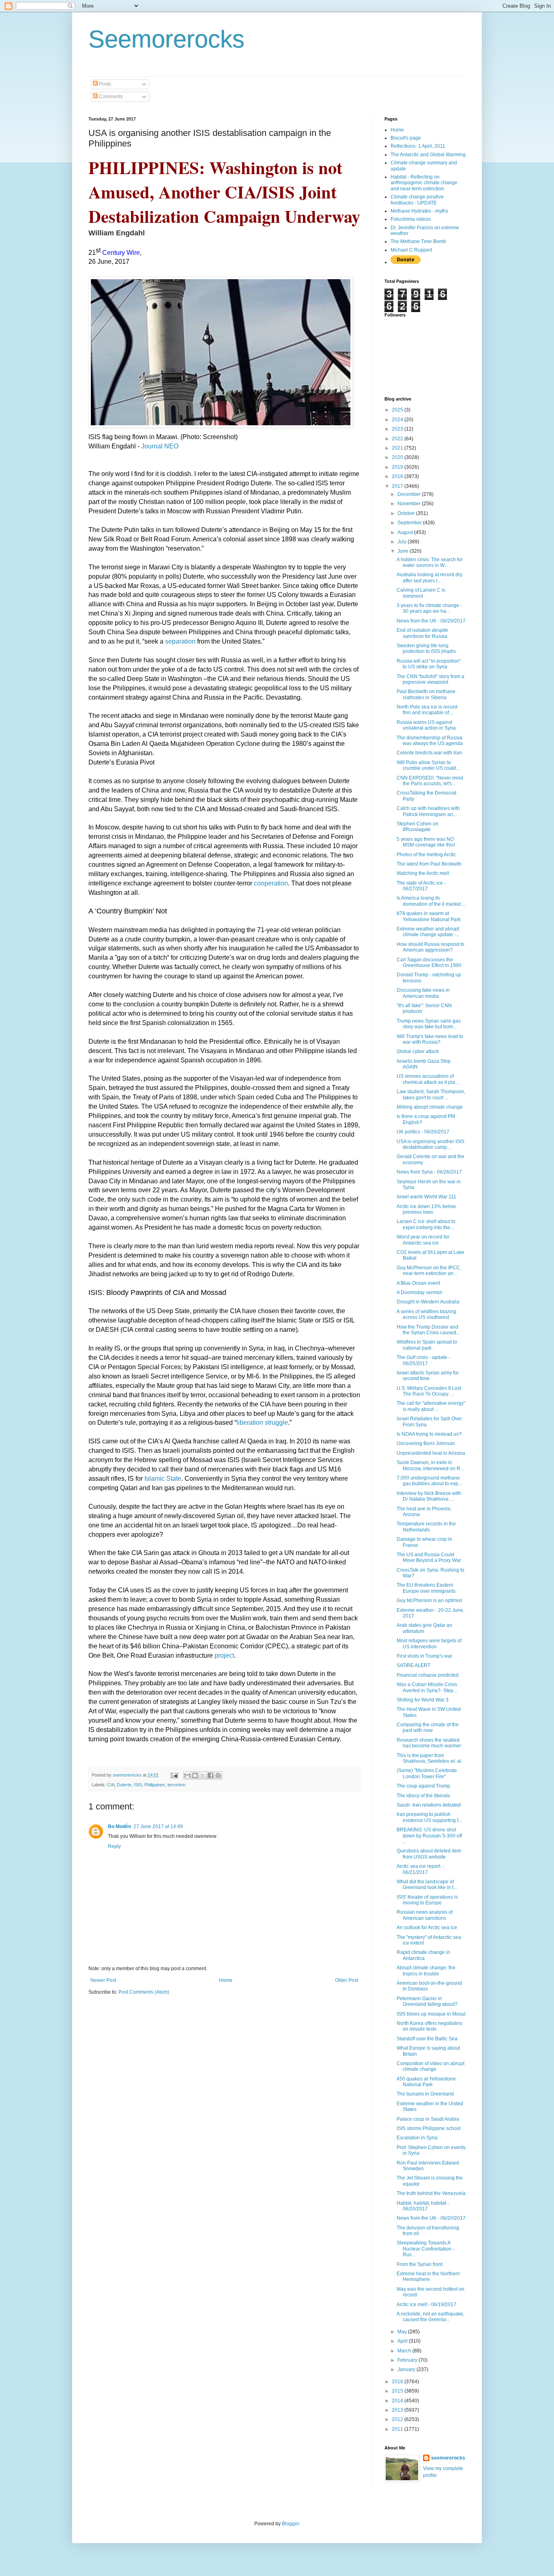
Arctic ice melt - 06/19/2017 (426, 2305)
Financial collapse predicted (428, 1675)
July (403, 542)
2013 (398, 2410)
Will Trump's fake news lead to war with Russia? (430, 1039)
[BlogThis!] (195, 1775)
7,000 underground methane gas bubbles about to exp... (429, 1481)
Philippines (155, 1785)
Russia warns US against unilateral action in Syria (426, 725)
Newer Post (103, 1980)
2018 (398, 476)
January (407, 2369)
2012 (398, 2419)
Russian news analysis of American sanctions (425, 1915)
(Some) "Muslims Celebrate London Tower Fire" (427, 1773)
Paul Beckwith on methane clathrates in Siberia (426, 694)
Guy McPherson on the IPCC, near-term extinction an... (429, 1271)
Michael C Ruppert (411, 250)
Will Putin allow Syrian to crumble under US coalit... (428, 765)
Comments (110, 97)
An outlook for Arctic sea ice (427, 1928)
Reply (114, 1846)
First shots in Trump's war (424, 1656)
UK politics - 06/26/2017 (423, 1132)
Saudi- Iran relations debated (429, 1805)
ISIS (138, 1785)
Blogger (290, 2524)
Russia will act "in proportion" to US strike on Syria (429, 664)
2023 (398, 429)
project (224, 1655)
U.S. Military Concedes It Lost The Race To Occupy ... (429, 1391)
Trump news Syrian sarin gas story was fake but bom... (429, 1024)
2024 (398, 420)
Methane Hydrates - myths (419, 211)
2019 (398, 467)
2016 (398, 2382)
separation (180, 641)
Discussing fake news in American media (423, 993)
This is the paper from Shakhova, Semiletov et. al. (429, 1758)
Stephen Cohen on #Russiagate (418, 827)
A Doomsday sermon (420, 1292)
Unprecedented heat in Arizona (431, 1453)
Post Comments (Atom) (144, 1992)
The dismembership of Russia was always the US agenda (430, 741)
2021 (398, 448)
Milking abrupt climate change (430, 1107)
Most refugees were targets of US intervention (429, 1643)
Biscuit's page (406, 138)
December (410, 494)
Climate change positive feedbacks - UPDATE (417, 200)
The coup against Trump (423, 1786)
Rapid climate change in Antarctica (423, 1955)
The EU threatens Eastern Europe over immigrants (426, 1588)
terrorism (176, 1785)
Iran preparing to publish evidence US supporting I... (429, 1817)
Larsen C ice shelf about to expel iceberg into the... (426, 1224)
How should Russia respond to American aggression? (431, 947)
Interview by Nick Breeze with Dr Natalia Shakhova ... (429, 1496)
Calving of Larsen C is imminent (421, 593)
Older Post (347, 1980)
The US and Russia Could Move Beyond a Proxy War (429, 1557)
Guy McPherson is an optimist (429, 1600)
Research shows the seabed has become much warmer (429, 1743)
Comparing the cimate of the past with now (428, 1727)
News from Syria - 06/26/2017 (429, 1172)
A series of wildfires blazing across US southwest (426, 1314)
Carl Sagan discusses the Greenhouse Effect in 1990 (429, 963)
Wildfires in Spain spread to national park (427, 1345)
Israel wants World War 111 (426, 1197)
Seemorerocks (166, 39)
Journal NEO (160, 446)
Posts (104, 84)
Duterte (124, 1785)
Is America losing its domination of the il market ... (431, 901)
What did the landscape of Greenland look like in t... (427, 1885)
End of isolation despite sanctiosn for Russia (422, 633)
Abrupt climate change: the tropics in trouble (426, 1971)
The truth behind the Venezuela (431, 2193)
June (404, 551)
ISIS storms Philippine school (429, 2128)
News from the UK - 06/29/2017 (431, 621)
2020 (398, 457)
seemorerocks (448, 2458)
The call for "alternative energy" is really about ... (431, 1406)
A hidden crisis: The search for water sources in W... (430, 562)
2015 (398, 2391)
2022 (398, 439)
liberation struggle (262, 1423)
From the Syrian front (420, 2264)
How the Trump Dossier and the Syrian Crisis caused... (428, 1330)
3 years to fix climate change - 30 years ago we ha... (429, 608)
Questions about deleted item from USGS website (429, 1854)
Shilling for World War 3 (423, 1700)
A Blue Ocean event (418, 1283)
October (407, 513)
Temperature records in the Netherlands (426, 1527)
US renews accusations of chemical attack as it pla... (428, 1079)
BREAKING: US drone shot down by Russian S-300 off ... (429, 1836)
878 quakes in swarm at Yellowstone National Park (429, 916)
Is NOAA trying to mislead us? (429, 1434)
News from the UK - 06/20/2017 (431, 2218)
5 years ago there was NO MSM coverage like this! (426, 842)
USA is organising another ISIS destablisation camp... (431, 1144)
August (406, 532)
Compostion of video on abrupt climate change (431, 2066)
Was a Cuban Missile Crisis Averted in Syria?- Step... (427, 1687)
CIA (111, 1785)
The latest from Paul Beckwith (429, 864)
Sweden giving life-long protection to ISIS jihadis (426, 648)
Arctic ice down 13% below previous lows (426, 1209)
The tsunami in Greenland (425, 2094)
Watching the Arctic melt (423, 873)
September (410, 523)
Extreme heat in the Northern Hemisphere (428, 2277)
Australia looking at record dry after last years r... (429, 577)
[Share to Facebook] (210, 1775)
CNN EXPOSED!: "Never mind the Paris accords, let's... (430, 781)
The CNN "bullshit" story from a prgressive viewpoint (431, 679)
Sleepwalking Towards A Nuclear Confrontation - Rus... (425, 2249)
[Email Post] (174, 1775)
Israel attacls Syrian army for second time (428, 1376)
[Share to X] (203, 1775)
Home (226, 1980)
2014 (398, 2401)
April (403, 2341)
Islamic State (163, 1479)
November (410, 504)
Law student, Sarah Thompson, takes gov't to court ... (431, 1094)
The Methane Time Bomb (418, 241)
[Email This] (187, 1775)
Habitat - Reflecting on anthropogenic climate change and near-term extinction (424, 183)
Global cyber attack (418, 1051)
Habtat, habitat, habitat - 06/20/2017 (423, 2206)
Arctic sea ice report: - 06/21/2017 (420, 1869)
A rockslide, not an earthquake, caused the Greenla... (431, 2317)
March (405, 2351)
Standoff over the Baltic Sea (427, 2039)
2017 (398, 486)
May (403, 2332)
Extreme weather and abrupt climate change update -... (428, 932)
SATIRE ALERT (413, 1665)
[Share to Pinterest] (218, 1775)
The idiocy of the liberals (423, 1796)
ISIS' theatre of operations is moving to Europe (427, 1900)
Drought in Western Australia (428, 1302)
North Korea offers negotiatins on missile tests (429, 2026)
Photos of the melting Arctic (426, 855)
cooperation (271, 883)
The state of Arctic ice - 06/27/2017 (421, 886)
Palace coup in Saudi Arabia (428, 2119)
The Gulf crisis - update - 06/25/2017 (423, 1360)
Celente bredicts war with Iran (429, 753)
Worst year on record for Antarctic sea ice (423, 1240)
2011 (398, 2429)
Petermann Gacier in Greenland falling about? (427, 2001)
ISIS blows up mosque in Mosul (431, 2014)
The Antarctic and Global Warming (428, 155)
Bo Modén (119, 1826)
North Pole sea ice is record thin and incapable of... (427, 710)
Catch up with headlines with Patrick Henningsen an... (428, 811)
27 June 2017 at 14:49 (158, 1826)
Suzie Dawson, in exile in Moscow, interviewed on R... (430, 1465)
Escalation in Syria (417, 2138)
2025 (398, 410)
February (408, 2360)
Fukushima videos (411, 219)
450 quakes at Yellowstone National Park (426, 2082)
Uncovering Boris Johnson (426, 1443)
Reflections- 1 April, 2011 (418, 146)
